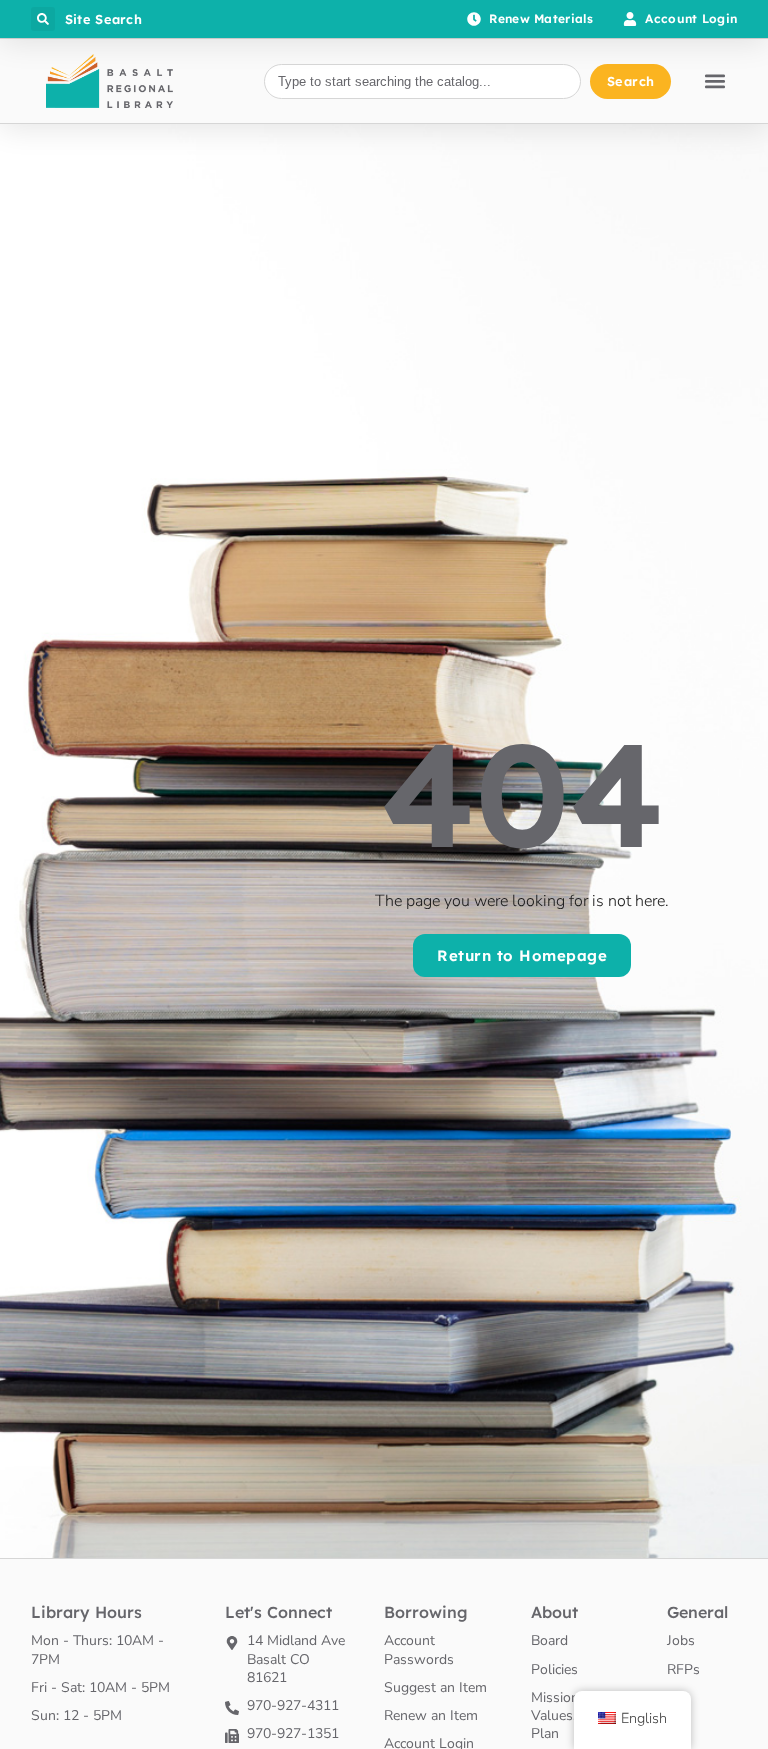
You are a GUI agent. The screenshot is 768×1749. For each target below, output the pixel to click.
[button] (43, 19)
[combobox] (422, 81)
